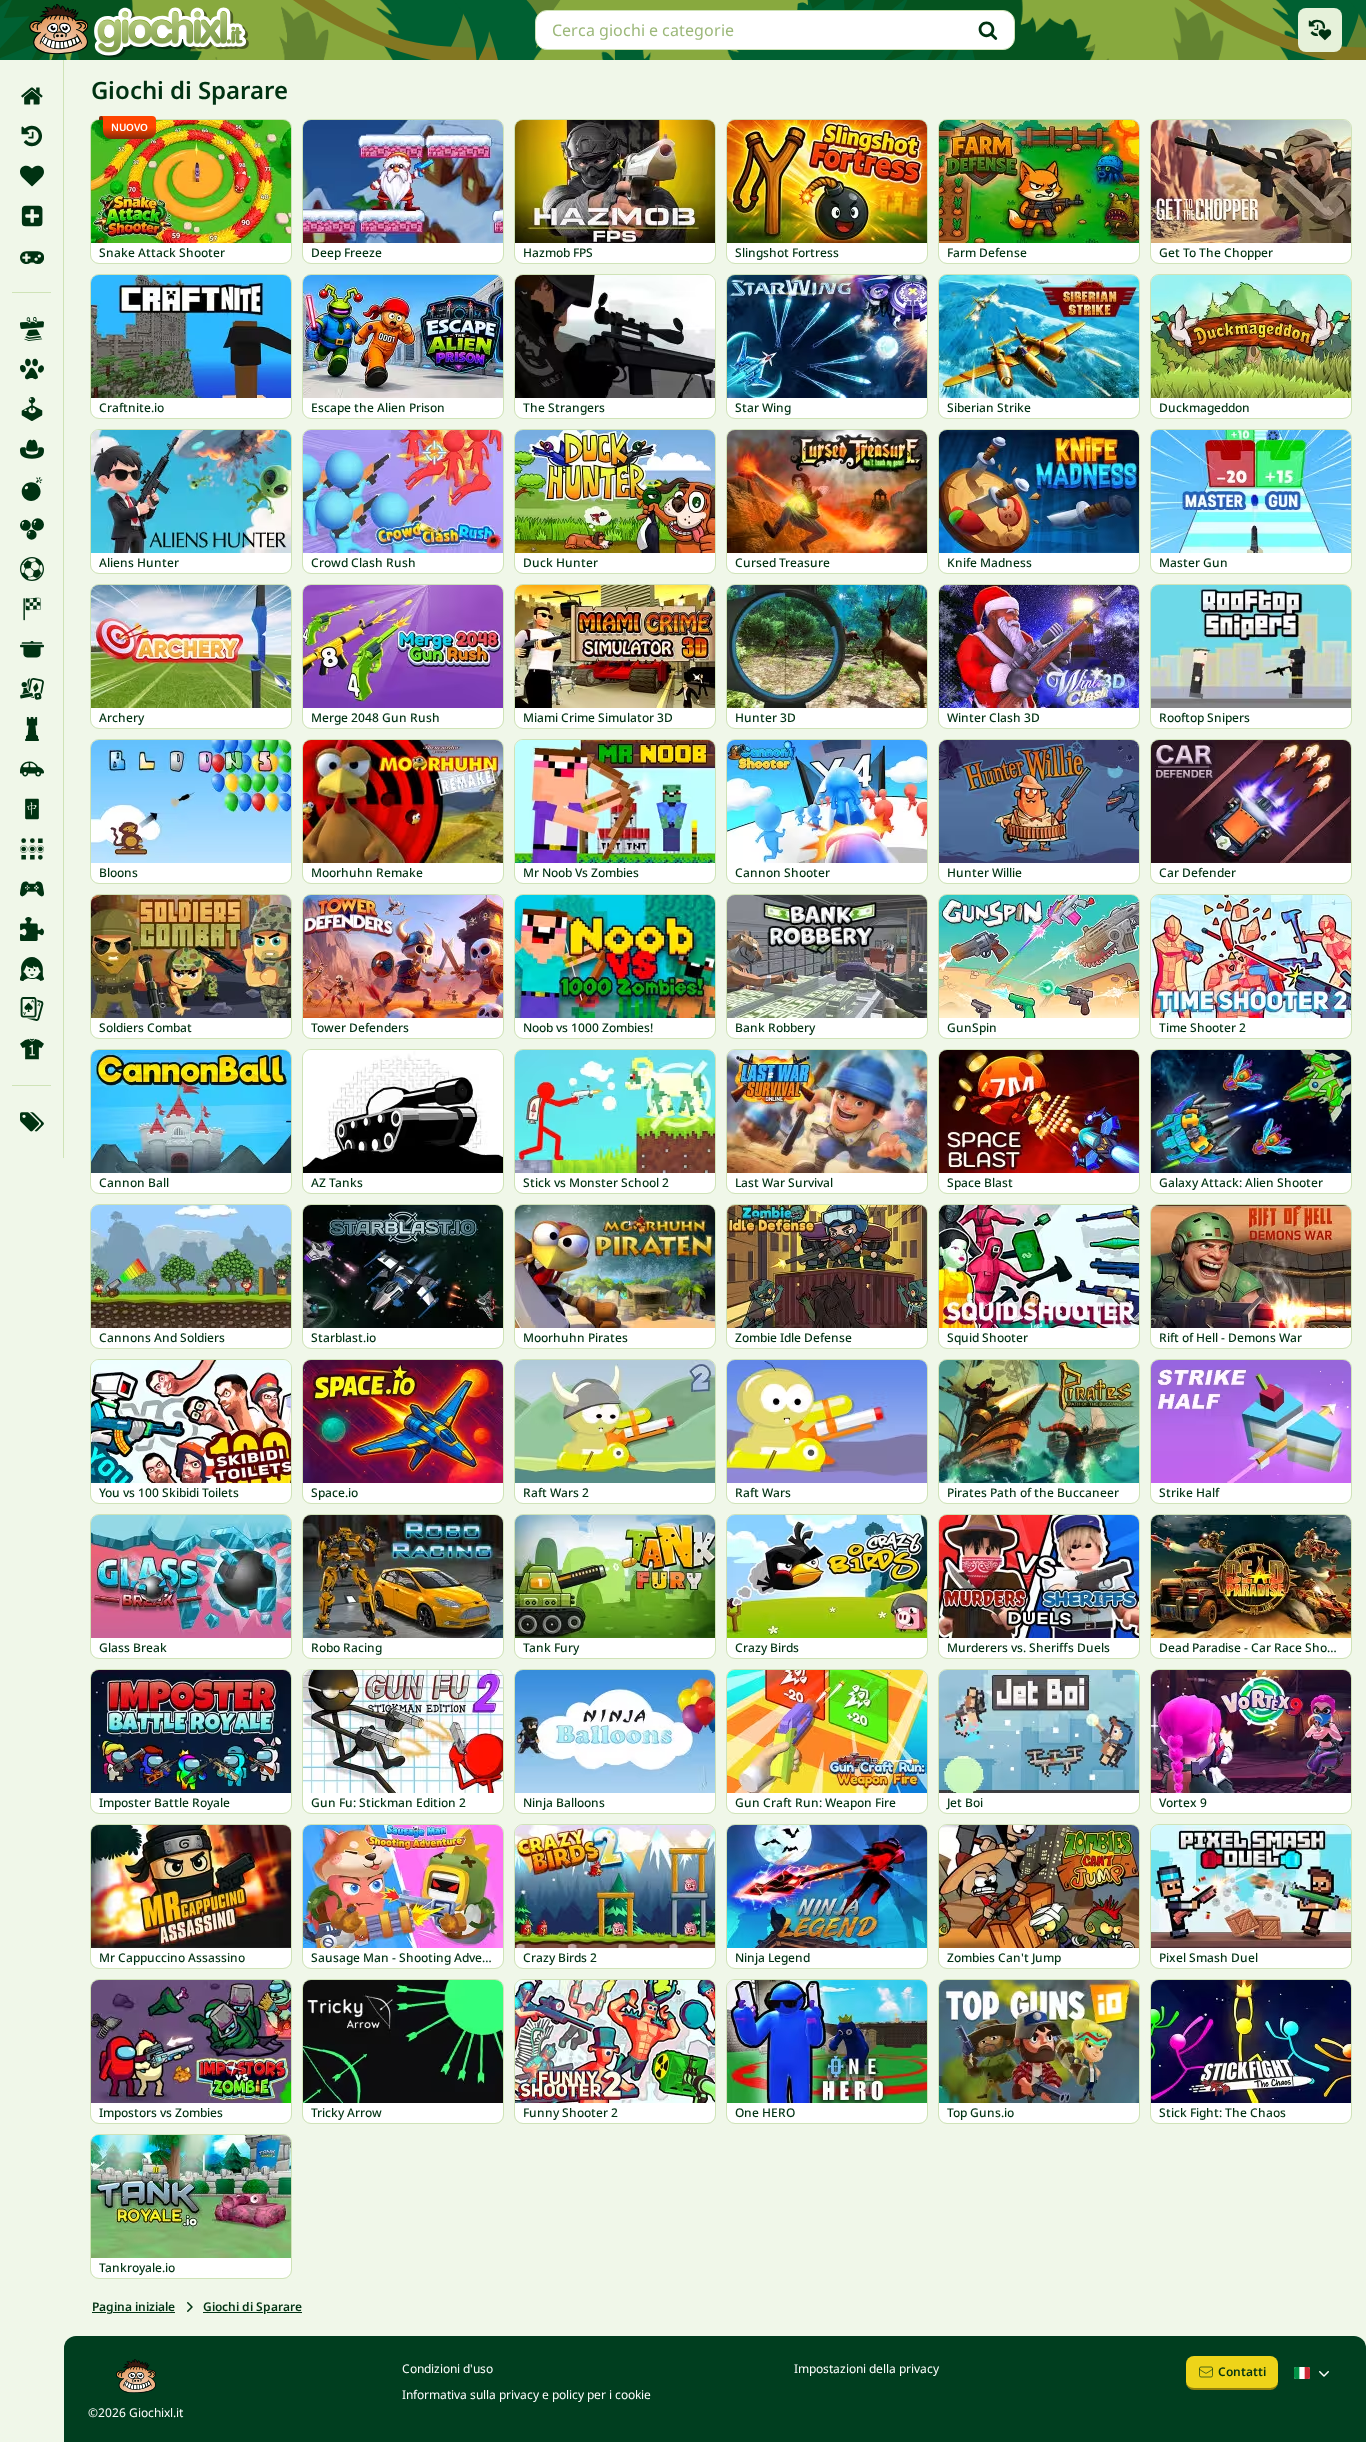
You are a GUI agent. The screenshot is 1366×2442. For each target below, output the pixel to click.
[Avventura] (31, 449)
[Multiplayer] (31, 889)
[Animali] (31, 369)
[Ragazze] (31, 969)
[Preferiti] (31, 176)
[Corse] (31, 609)
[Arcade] (31, 409)
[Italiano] (1314, 2373)
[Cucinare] (31, 649)
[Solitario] (31, 1009)
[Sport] (31, 1049)
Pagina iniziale (133, 2306)
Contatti (1242, 2371)
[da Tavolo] (31, 689)
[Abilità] (31, 329)
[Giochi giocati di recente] (1320, 30)
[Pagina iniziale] (31, 96)
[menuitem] (31, 96)
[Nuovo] (31, 216)
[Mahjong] (31, 809)
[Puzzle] (31, 929)
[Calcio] (31, 569)
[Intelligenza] (31, 729)
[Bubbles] (31, 529)
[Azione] (31, 489)
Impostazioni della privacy (866, 2368)
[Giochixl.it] (137, 30)
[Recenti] (31, 136)
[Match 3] (31, 849)
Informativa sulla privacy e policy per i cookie (526, 2394)
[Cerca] (988, 30)
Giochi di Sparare (252, 2306)
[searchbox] (775, 30)
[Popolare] (31, 256)
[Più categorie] (31, 1122)
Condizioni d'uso (447, 2368)
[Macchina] (31, 769)
